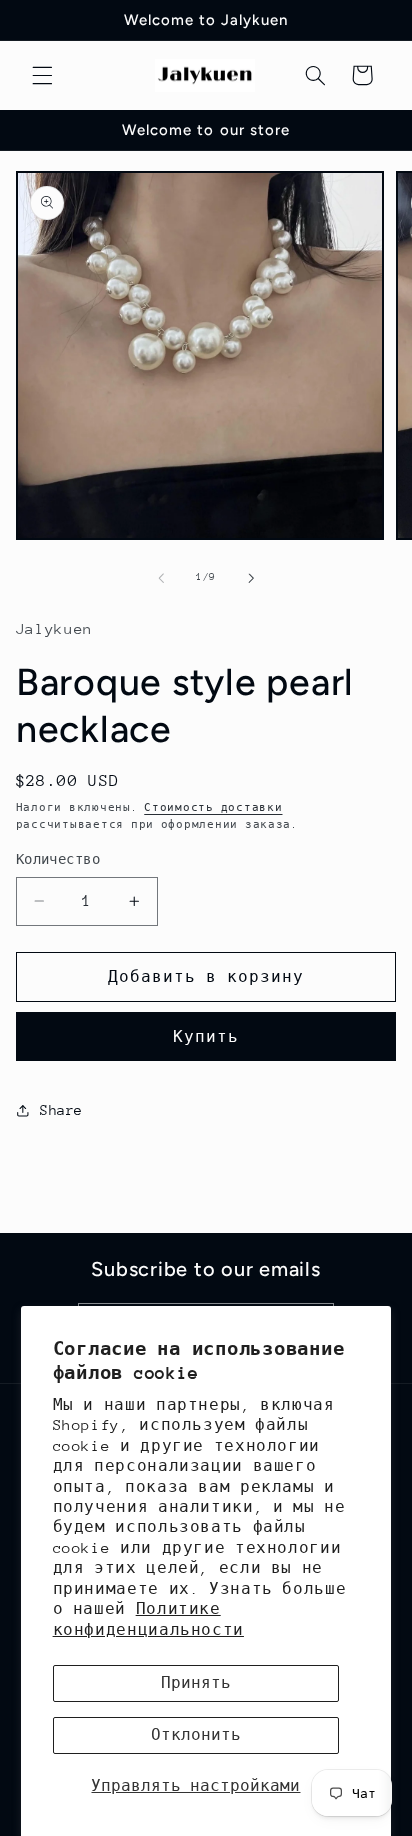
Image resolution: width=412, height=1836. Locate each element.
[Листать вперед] (251, 578)
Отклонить (196, 1734)
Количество (58, 859)
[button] (42, 75)
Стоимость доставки (213, 808)
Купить (206, 1036)
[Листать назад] (161, 578)
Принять (196, 1682)
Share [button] (61, 1110)
